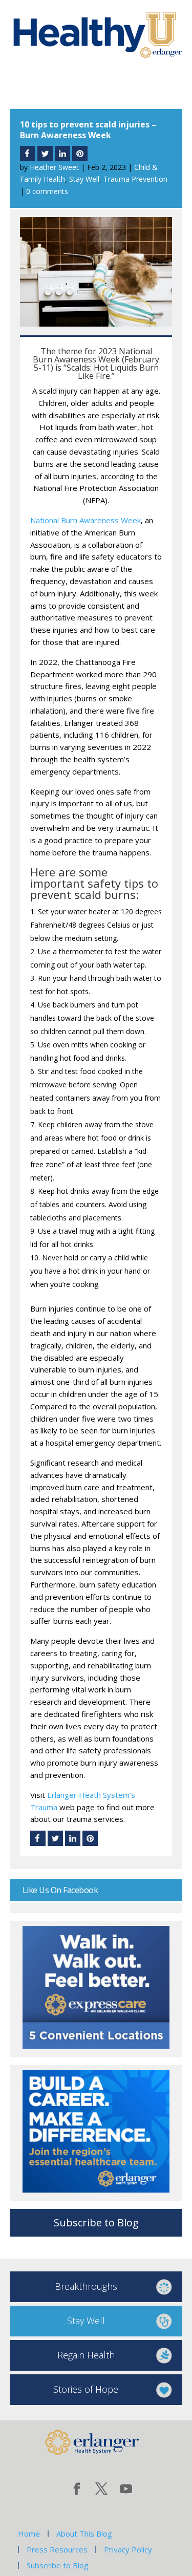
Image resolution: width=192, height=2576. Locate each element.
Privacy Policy (128, 2549)
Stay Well (84, 179)
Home (29, 2534)
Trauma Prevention (135, 179)
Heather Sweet (54, 167)
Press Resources (57, 2549)
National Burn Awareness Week (86, 520)
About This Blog (84, 2534)
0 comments (47, 191)
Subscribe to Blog (96, 2223)
